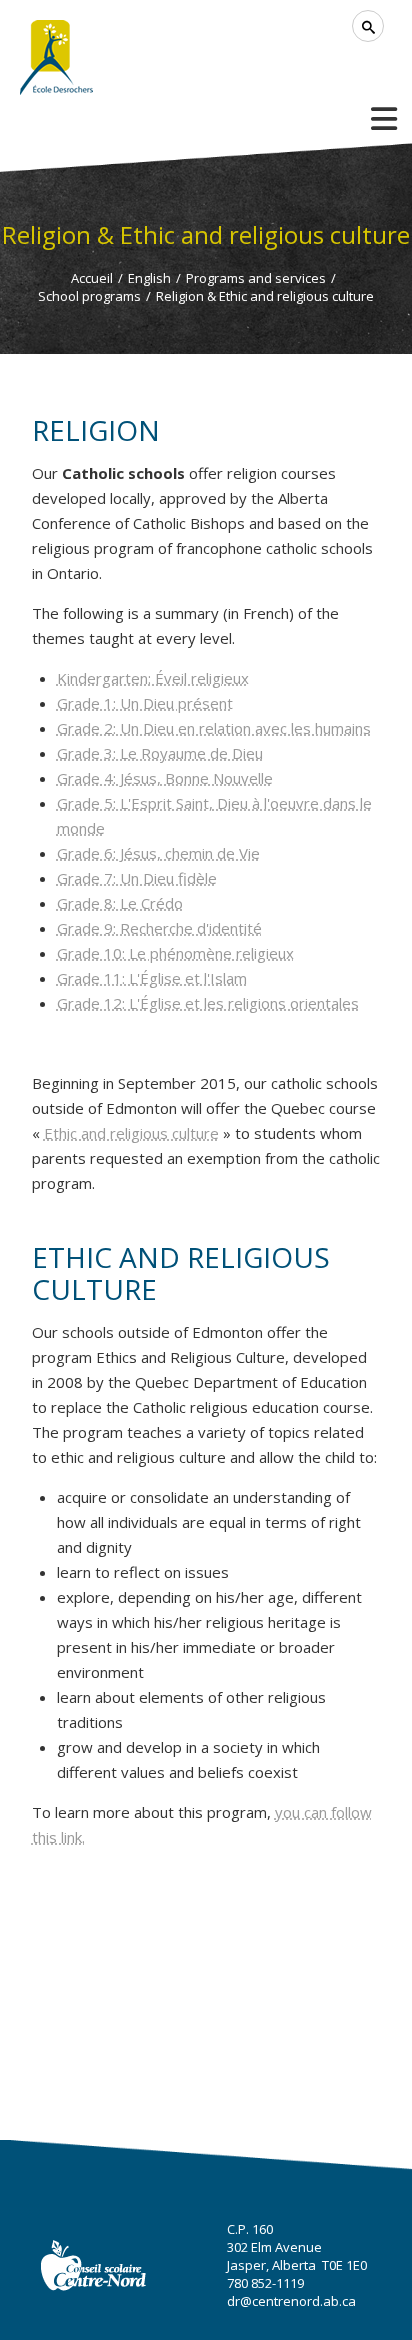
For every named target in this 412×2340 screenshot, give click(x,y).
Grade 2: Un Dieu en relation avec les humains (214, 728)
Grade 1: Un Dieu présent (145, 703)
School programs (89, 296)
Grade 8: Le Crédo (120, 903)
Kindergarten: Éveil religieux (153, 678)
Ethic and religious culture (131, 1133)
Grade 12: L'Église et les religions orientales (208, 1003)
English (149, 278)
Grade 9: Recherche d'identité (159, 928)
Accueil (92, 278)
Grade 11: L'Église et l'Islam (152, 978)
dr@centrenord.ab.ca (291, 2301)
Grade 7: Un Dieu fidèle (137, 878)
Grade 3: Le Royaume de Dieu (160, 753)
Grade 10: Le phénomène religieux (175, 953)
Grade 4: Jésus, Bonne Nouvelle (165, 778)
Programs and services (256, 278)
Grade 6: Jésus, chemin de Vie (158, 853)
